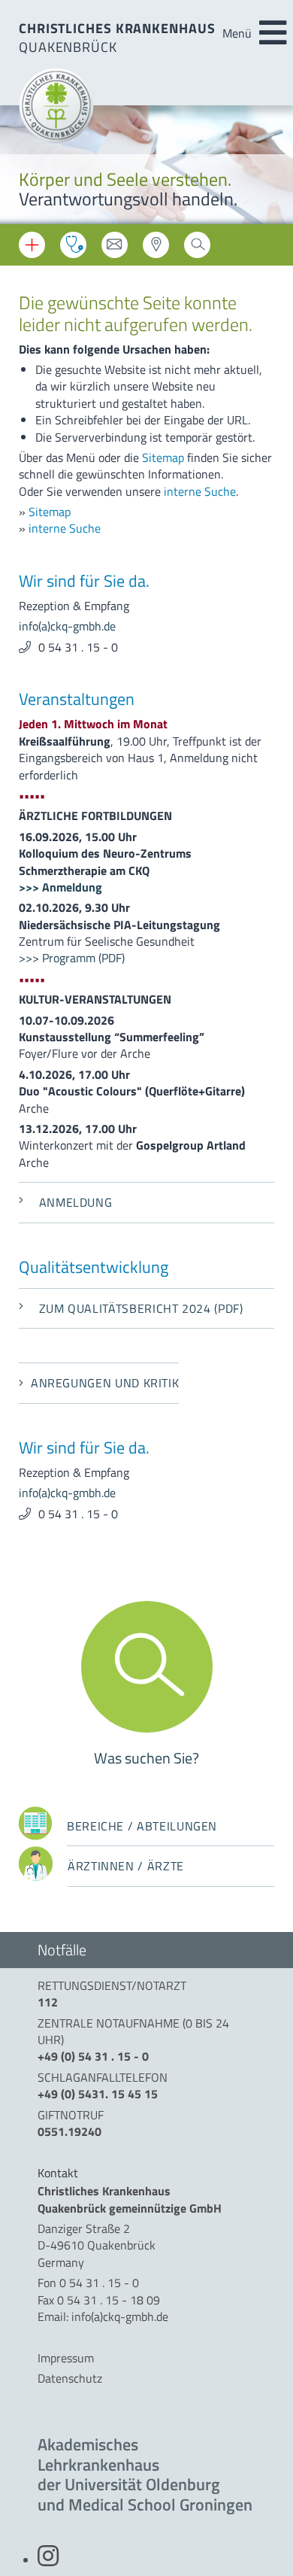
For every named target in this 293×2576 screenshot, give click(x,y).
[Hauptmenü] (273, 33)
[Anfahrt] (156, 249)
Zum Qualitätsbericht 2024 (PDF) (141, 1308)
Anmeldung (76, 1202)
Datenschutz (70, 2378)
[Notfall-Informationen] (32, 245)
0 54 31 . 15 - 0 (78, 647)
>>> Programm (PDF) (72, 958)
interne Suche (200, 491)
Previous (23, 167)
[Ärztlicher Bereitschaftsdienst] (73, 245)
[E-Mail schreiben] (115, 249)
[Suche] (197, 249)
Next (270, 167)
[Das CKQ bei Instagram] (48, 2560)
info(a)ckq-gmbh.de (67, 626)
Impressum (66, 2358)
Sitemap (163, 457)
